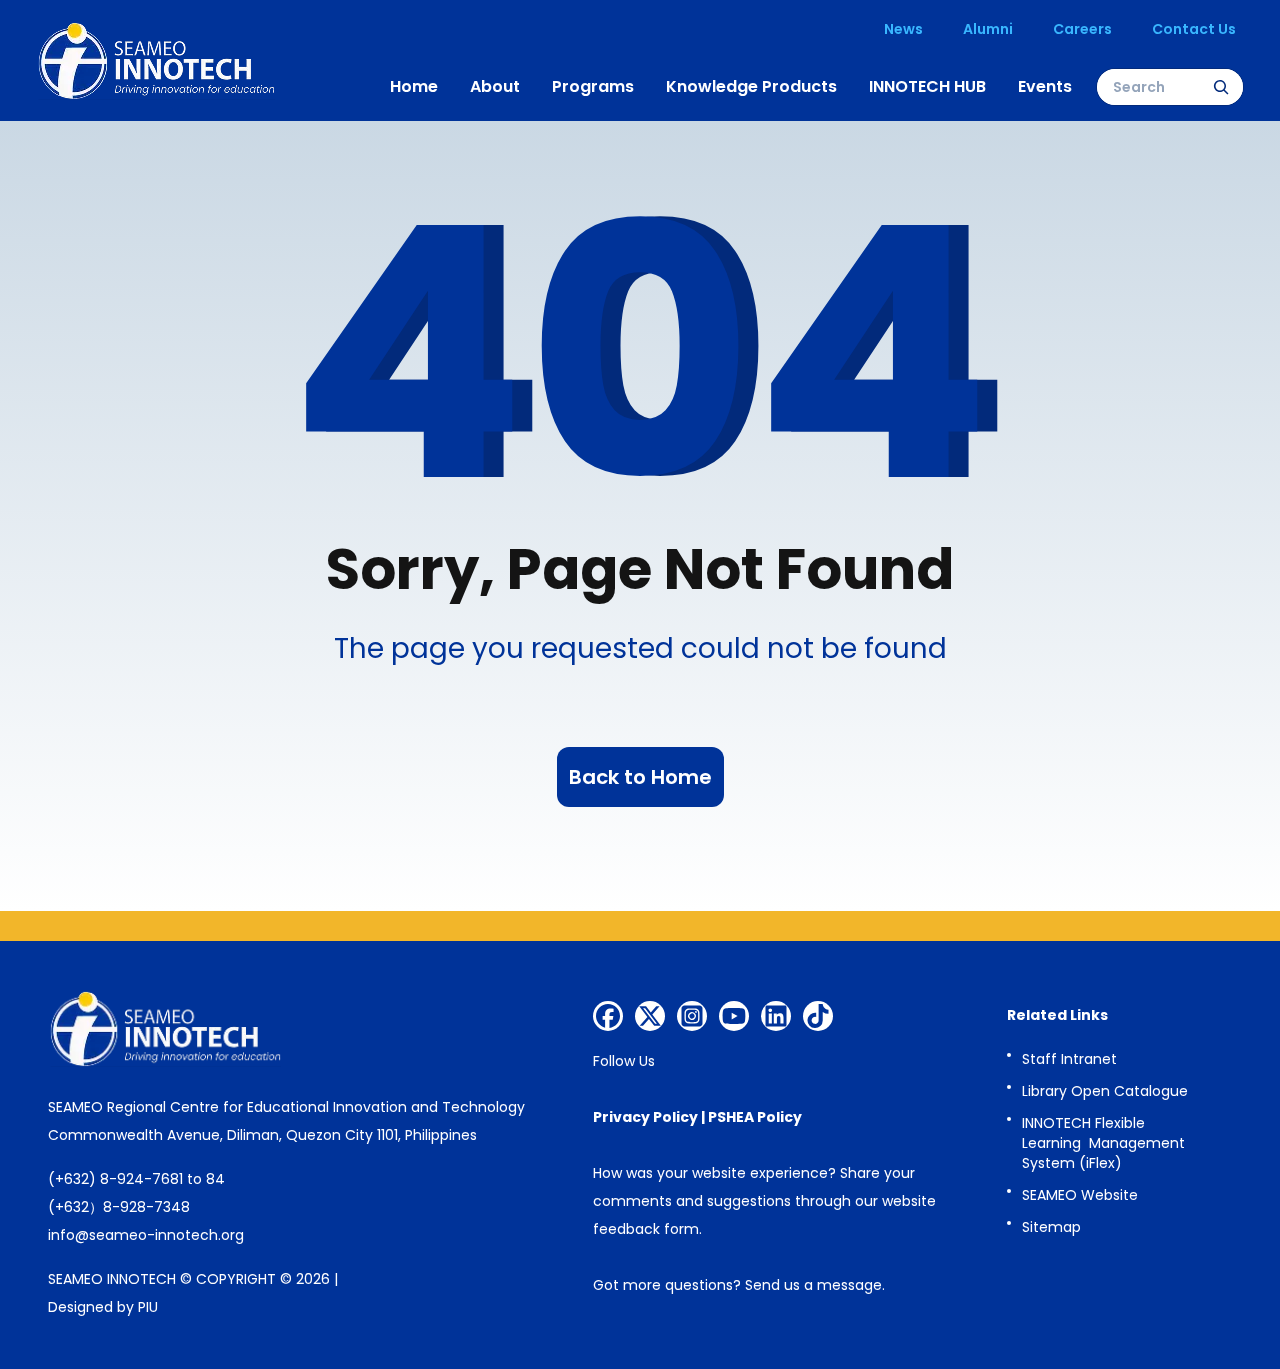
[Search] (1221, 87)
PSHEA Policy (755, 1117)
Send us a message (813, 1285)
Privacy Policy (645, 1117)
